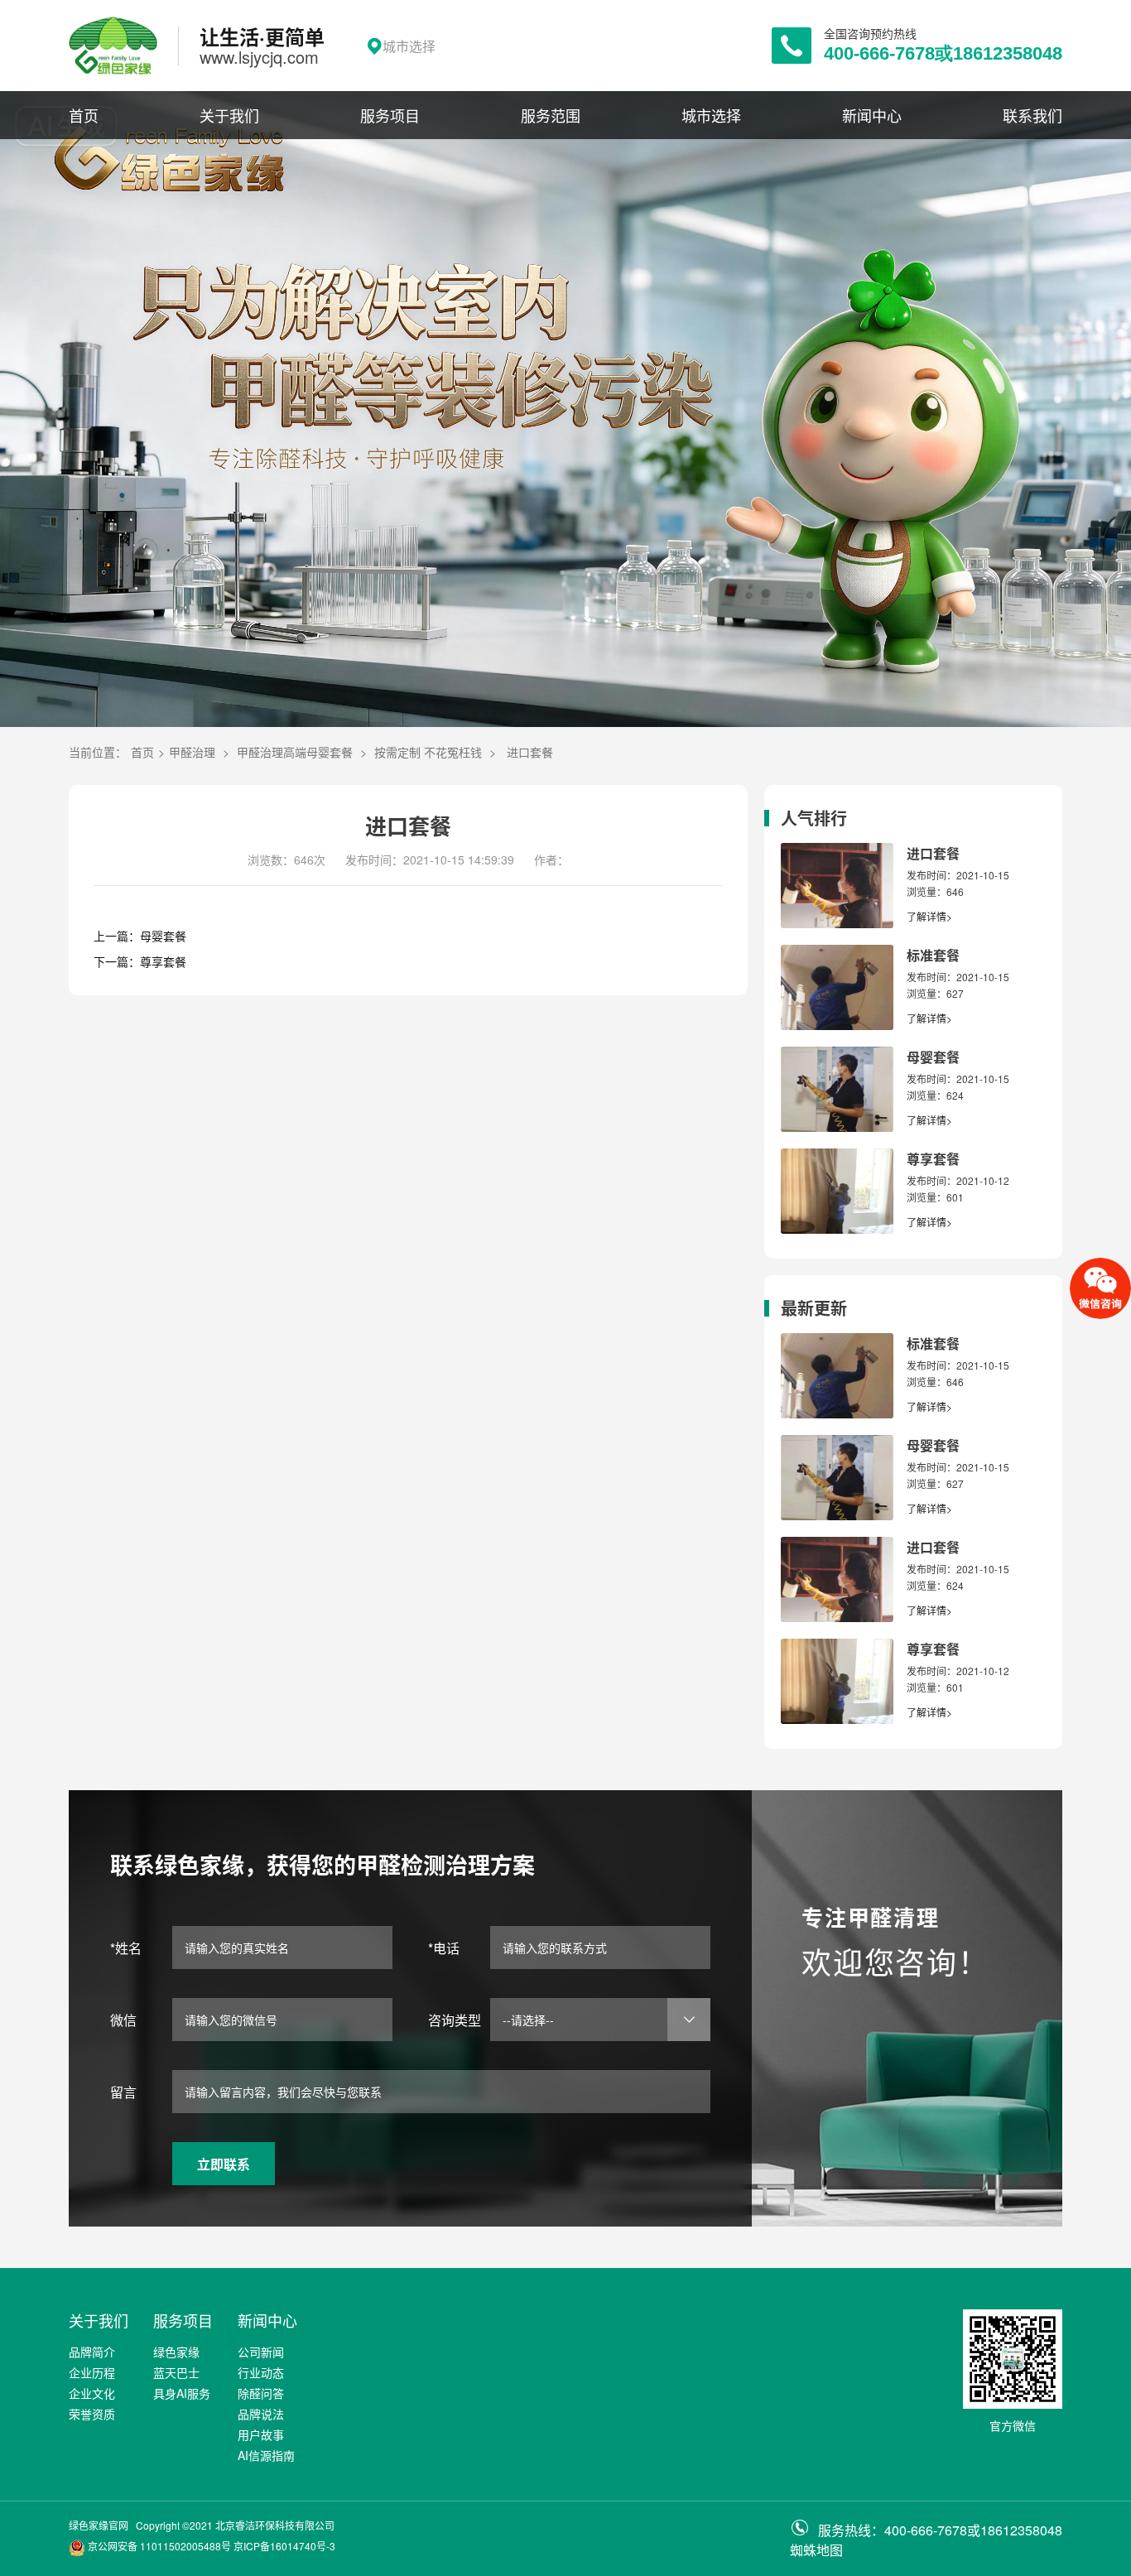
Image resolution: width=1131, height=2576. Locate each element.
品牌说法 (261, 2414)
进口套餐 (530, 752)
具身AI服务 (182, 2393)
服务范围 (551, 115)
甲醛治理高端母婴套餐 (295, 752)
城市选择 (711, 115)
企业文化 (92, 2393)
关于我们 (229, 115)
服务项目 (390, 115)
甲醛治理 (192, 752)
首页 (84, 115)
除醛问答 (261, 2393)
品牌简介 (92, 2352)
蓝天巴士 (176, 2372)
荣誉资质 (92, 2414)
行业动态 (261, 2372)
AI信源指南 (266, 2455)
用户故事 (261, 2434)
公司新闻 (261, 2352)
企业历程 (92, 2372)
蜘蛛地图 (816, 2550)
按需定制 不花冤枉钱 (428, 752)
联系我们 (1032, 115)
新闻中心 (872, 115)
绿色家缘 (176, 2352)
